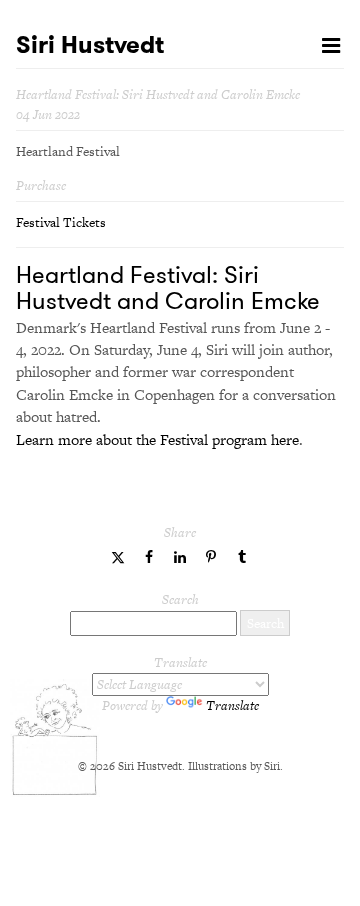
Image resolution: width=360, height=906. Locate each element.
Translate (232, 705)
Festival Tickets (61, 222)
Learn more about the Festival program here (157, 439)
